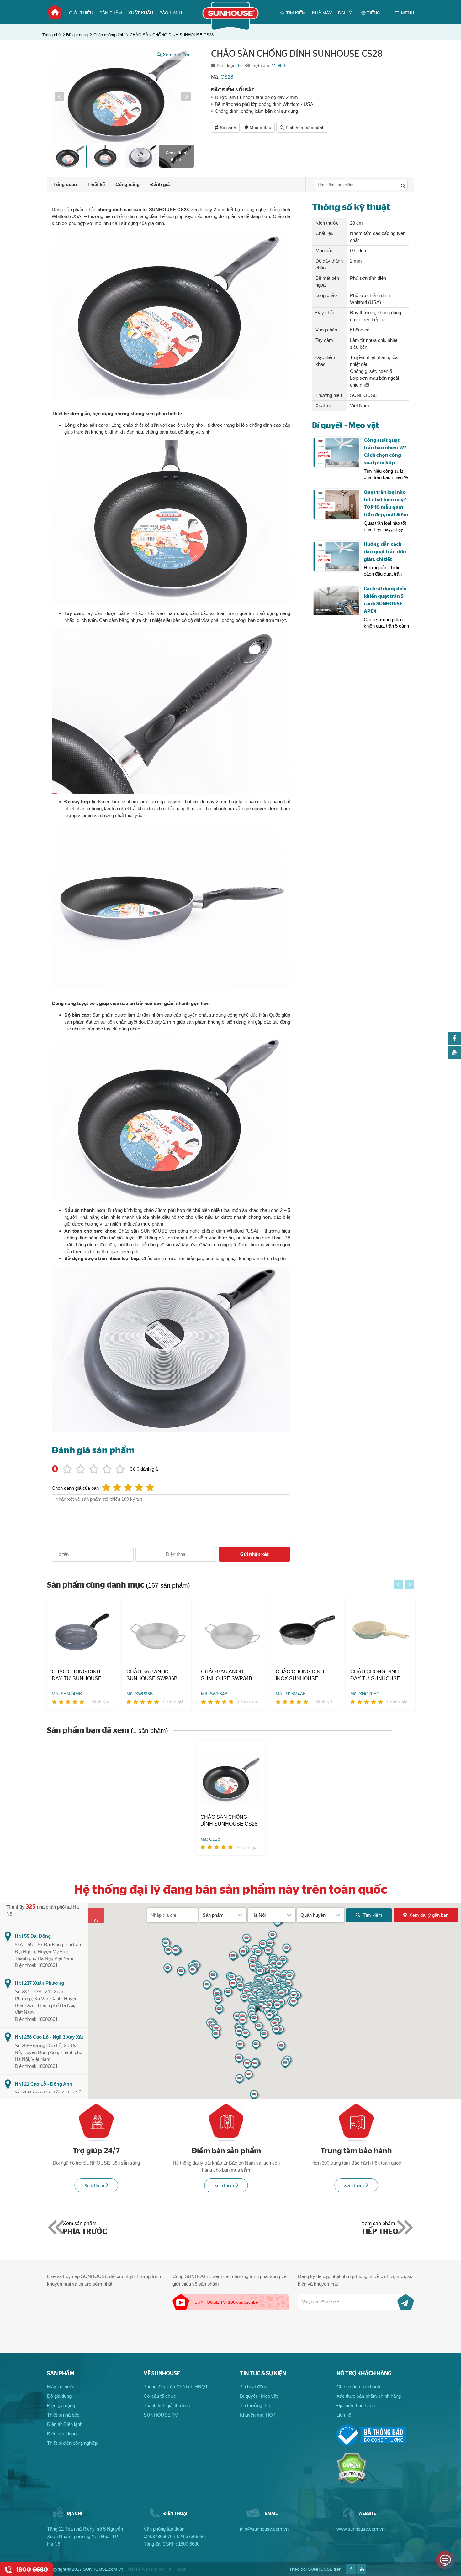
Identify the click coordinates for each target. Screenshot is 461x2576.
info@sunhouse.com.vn (264, 2529)
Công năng (127, 184)
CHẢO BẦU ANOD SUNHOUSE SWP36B (152, 1675)
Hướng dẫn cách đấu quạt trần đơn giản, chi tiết (385, 552)
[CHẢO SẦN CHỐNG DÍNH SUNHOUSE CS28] (230, 1777)
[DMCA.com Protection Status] (352, 2483)
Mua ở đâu (260, 128)
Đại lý (345, 13)
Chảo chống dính (109, 35)
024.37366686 (191, 2536)
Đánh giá (160, 184)
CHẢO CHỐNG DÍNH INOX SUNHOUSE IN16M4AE (300, 1676)
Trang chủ (55, 12)
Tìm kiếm (373, 1915)
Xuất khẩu (141, 13)
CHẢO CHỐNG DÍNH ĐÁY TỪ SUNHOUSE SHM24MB (77, 1676)
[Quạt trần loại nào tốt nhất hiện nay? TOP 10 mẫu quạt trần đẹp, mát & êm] (336, 504)
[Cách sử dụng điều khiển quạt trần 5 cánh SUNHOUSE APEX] (336, 601)
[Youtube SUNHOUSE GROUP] (455, 1057)
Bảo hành (171, 13)
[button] (60, 96)
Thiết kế (96, 184)
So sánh (228, 128)
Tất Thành (176, 2569)
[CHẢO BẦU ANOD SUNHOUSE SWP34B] (231, 1632)
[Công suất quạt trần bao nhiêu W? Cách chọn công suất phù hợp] (336, 452)
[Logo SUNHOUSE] (231, 29)
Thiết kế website (141, 2569)
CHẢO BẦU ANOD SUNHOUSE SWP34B (227, 1675)
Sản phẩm (111, 13)
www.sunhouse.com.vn (360, 2529)
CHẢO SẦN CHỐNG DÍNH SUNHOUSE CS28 (172, 35)
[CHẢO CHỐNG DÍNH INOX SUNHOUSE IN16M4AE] (306, 1632)
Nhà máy (322, 13)
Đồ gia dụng (77, 35)
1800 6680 (189, 2544)
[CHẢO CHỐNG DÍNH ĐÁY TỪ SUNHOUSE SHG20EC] (380, 1632)
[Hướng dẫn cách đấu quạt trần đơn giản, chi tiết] (336, 556)
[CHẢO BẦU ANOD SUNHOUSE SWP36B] (156, 1632)
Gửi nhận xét (254, 1554)
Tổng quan (65, 184)
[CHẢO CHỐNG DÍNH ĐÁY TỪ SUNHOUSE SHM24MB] (82, 1632)
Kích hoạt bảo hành (305, 128)
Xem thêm (94, 2186)
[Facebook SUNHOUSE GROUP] (455, 1043)
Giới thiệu (81, 13)
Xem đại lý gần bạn (429, 1915)
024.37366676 (158, 2536)
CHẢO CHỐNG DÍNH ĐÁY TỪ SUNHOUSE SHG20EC (375, 1676)
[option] (123, 96)
